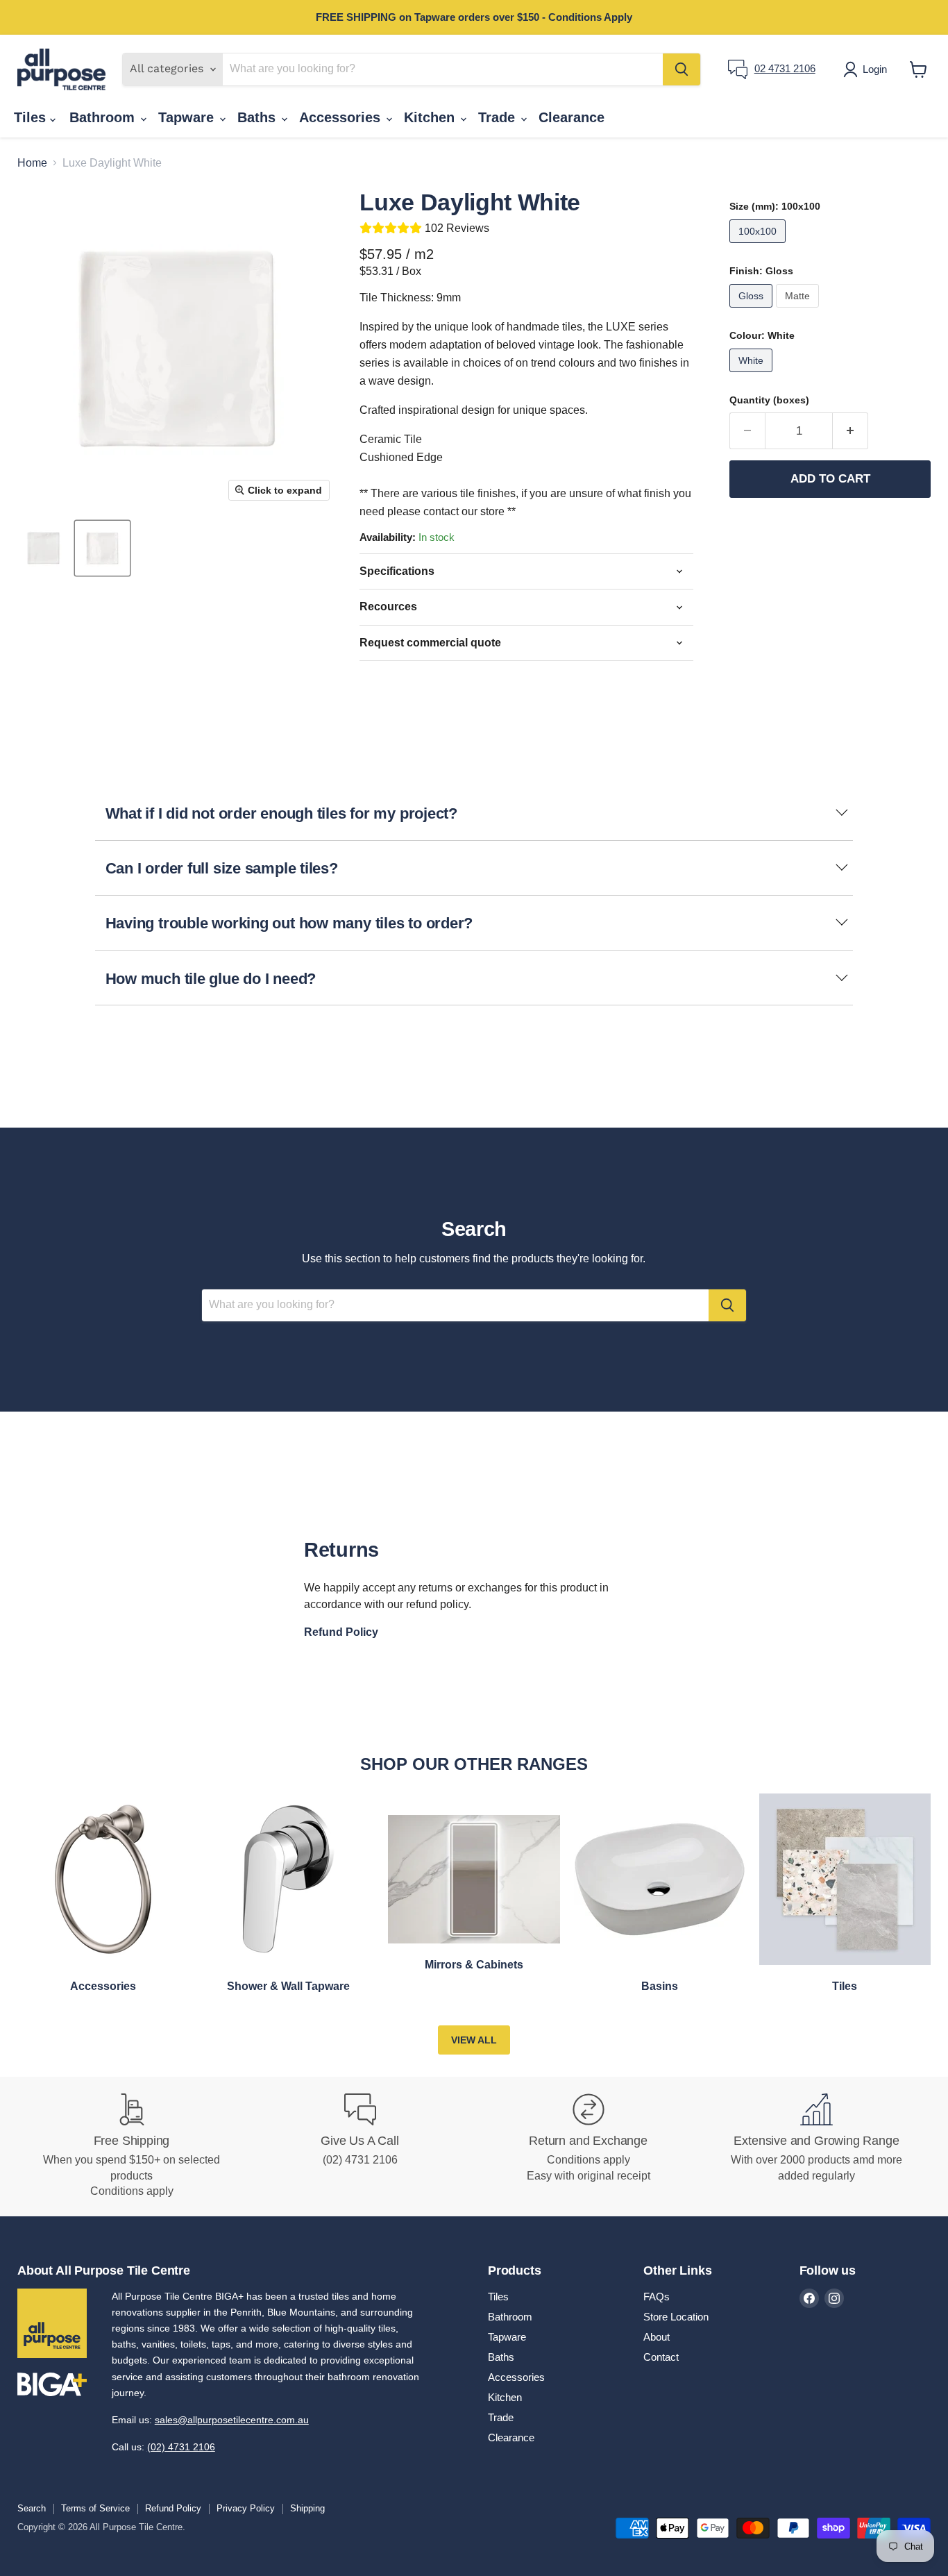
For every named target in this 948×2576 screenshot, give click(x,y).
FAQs (657, 2297)
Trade (499, 117)
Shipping (307, 2508)
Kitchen (431, 117)
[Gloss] (753, 311)
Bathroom (104, 117)
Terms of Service (95, 2508)
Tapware (188, 117)
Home (32, 163)
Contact (661, 2357)
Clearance (572, 117)
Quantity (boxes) (769, 400)
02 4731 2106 (785, 68)
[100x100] (759, 246)
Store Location (676, 2317)
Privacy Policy (246, 2508)
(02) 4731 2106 (181, 2447)
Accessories (342, 117)
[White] (753, 375)
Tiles (32, 117)
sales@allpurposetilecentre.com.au (232, 2420)
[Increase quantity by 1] (850, 431)
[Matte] (799, 311)
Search (32, 2508)
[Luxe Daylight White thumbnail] (43, 548)
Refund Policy (173, 2508)
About (657, 2337)
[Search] (682, 69)
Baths (259, 117)
